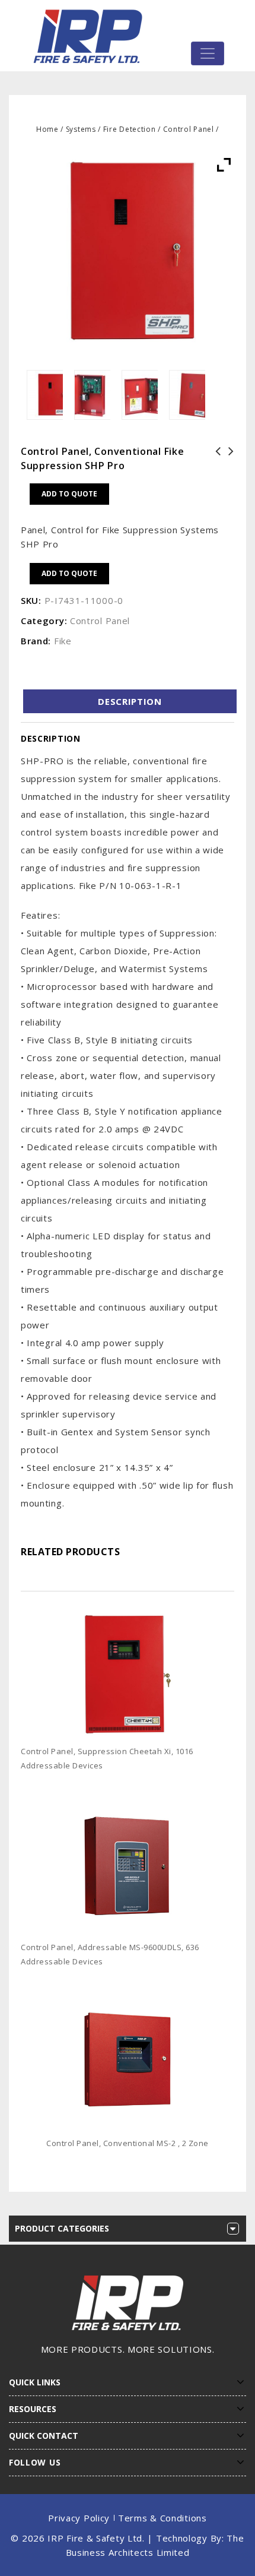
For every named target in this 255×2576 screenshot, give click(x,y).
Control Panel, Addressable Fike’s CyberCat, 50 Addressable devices (228, 473)
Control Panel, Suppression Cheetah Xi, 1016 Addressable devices (215, 473)
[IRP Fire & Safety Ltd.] (91, 36)
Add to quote (69, 494)
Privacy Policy (79, 2518)
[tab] (130, 701)
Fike (63, 641)
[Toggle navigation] (208, 53)
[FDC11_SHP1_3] (140, 395)
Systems (81, 129)
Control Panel (189, 129)
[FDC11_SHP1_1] (45, 395)
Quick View (230, 1784)
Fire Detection (130, 129)
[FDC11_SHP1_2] (187, 395)
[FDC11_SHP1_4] (92, 395)
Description (130, 701)
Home (47, 129)
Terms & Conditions (162, 2518)
